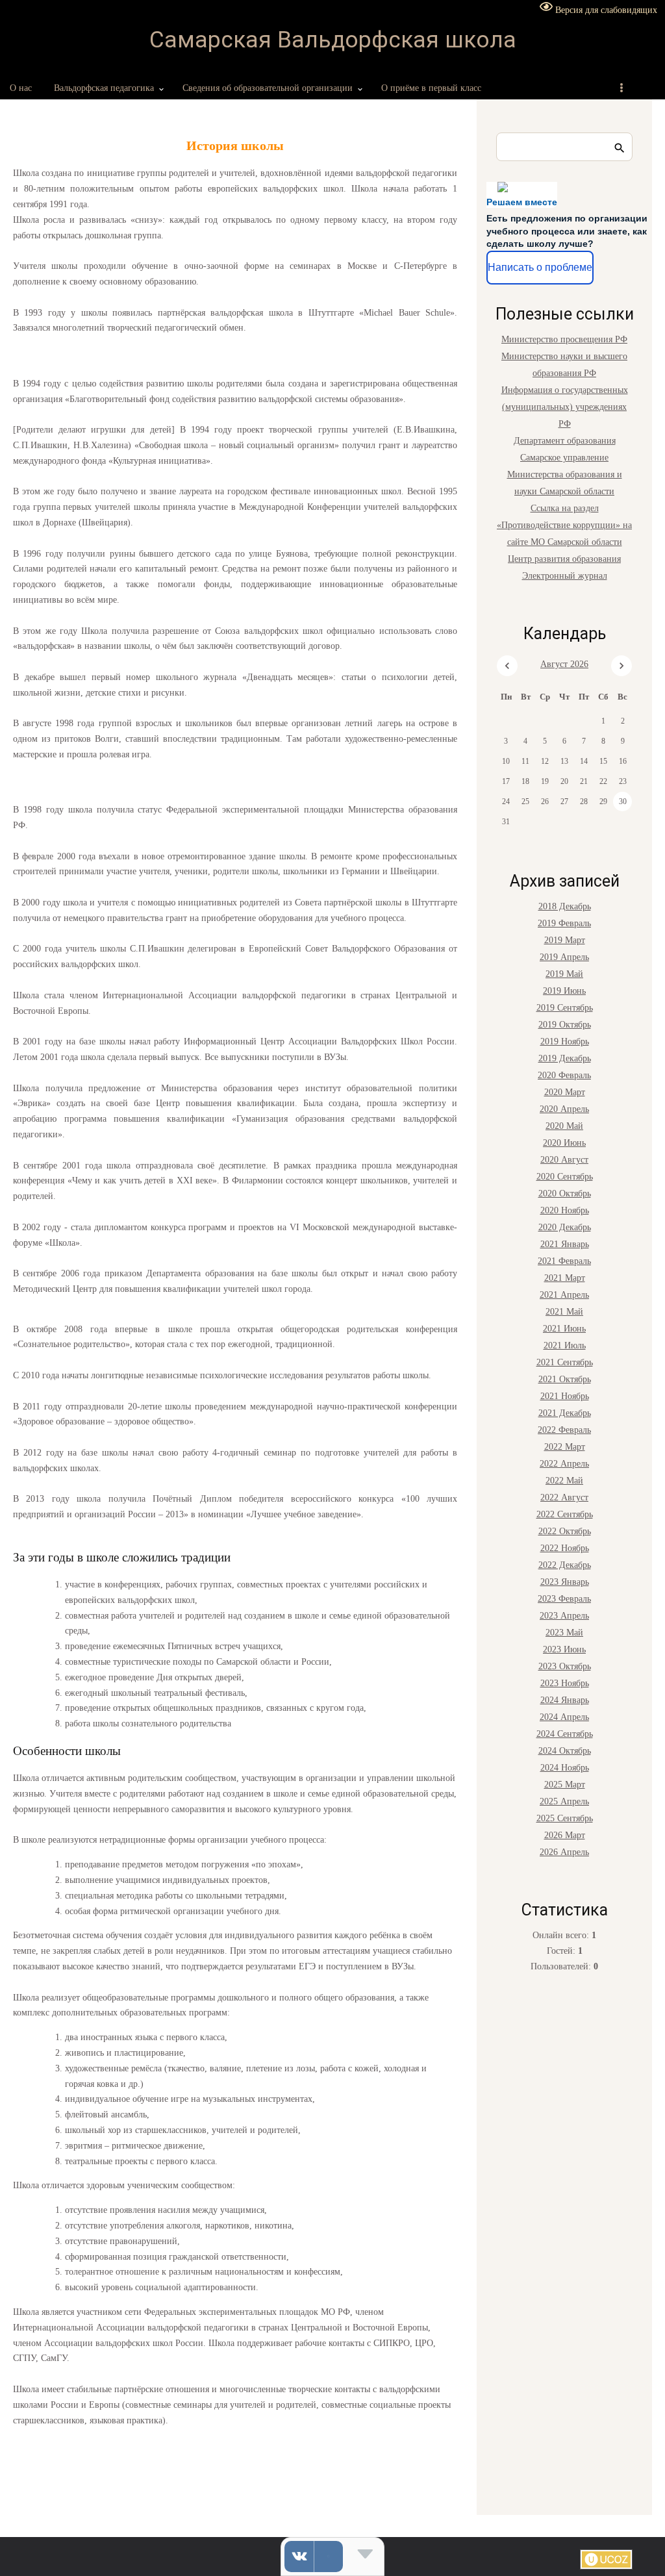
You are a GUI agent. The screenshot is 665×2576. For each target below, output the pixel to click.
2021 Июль (565, 1345)
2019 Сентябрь (565, 1008)
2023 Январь (565, 1582)
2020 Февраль (564, 1075)
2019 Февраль (564, 923)
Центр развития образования (564, 559)
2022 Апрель (564, 1464)
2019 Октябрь (565, 1025)
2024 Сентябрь (565, 1734)
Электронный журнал (565, 576)
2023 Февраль (564, 1599)
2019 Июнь (564, 991)
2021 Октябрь (565, 1379)
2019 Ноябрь (565, 1042)
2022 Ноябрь (565, 1548)
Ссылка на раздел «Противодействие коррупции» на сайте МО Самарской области (564, 525)
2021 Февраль (564, 1261)
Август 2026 (564, 664)
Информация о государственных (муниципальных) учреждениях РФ (565, 407)
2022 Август (564, 1497)
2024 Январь (565, 1700)
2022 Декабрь (565, 1565)
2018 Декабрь (565, 906)
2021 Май (564, 1312)
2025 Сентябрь (565, 1818)
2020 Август (564, 1160)
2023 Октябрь (565, 1666)
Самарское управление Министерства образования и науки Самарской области (565, 474)
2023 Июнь (564, 1649)
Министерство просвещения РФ (564, 339)
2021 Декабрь (565, 1413)
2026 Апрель (564, 1852)
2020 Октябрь (565, 1193)
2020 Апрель (564, 1109)
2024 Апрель (564, 1717)
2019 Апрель (564, 957)
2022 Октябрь (565, 1531)
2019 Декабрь (565, 1058)
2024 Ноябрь (565, 1768)
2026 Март (565, 1835)
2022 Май (564, 1481)
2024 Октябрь (565, 1751)
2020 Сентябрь (565, 1177)
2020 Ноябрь (565, 1210)
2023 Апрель (564, 1616)
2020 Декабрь (565, 1227)
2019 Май (564, 974)
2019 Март (565, 940)
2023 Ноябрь (565, 1683)
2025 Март (565, 1785)
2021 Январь (565, 1244)
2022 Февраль (564, 1430)
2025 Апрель (564, 1801)
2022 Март (565, 1447)
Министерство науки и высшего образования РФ (564, 365)
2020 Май (564, 1126)
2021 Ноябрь (565, 1396)
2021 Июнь (564, 1329)
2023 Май (564, 1633)
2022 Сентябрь (565, 1514)
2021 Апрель (564, 1295)
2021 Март (565, 1278)
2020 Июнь (564, 1143)
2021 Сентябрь (565, 1362)
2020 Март (565, 1092)
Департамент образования (565, 441)
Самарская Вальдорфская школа (333, 40)
